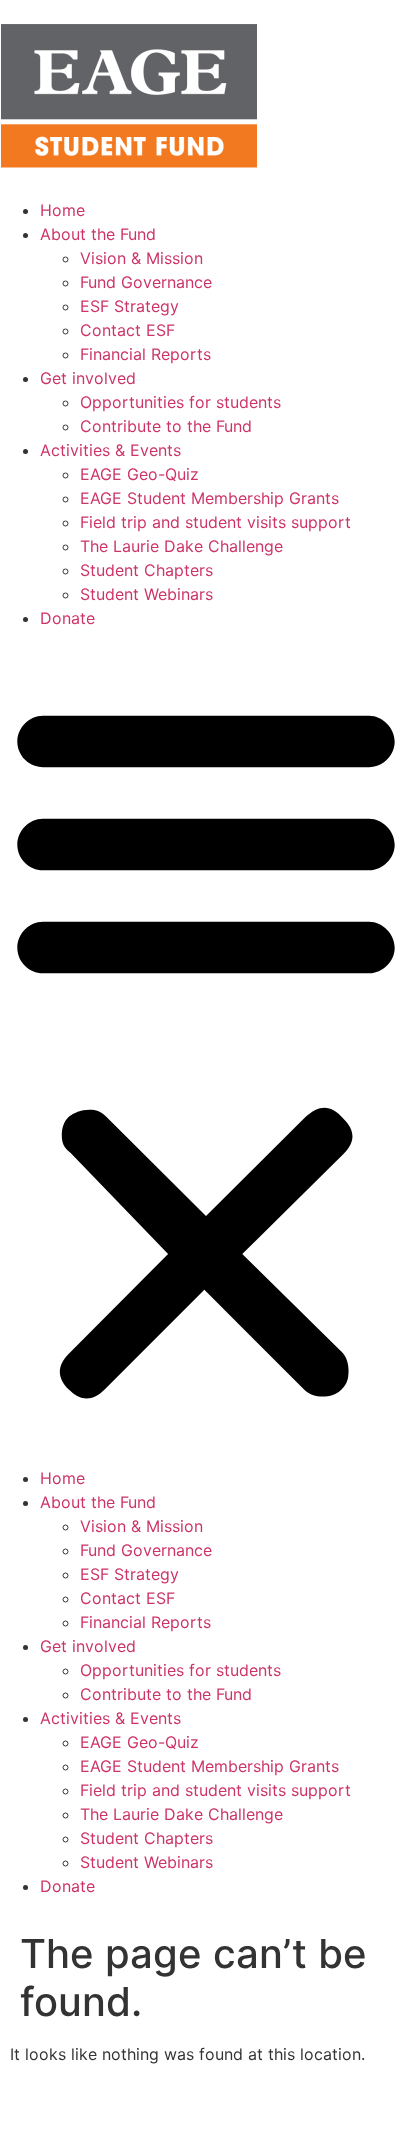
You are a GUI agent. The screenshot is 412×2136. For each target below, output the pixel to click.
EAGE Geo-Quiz (139, 474)
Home (62, 210)
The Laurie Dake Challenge (181, 546)
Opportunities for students (180, 402)
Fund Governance (146, 282)
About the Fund (98, 234)
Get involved (88, 378)
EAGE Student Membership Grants (209, 498)
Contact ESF (127, 330)
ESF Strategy (129, 306)
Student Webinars (146, 594)
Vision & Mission (141, 258)
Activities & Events (110, 450)
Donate (67, 618)
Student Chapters (146, 570)
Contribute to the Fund (166, 426)
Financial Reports (145, 354)
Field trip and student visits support (215, 522)
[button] (206, 1048)
